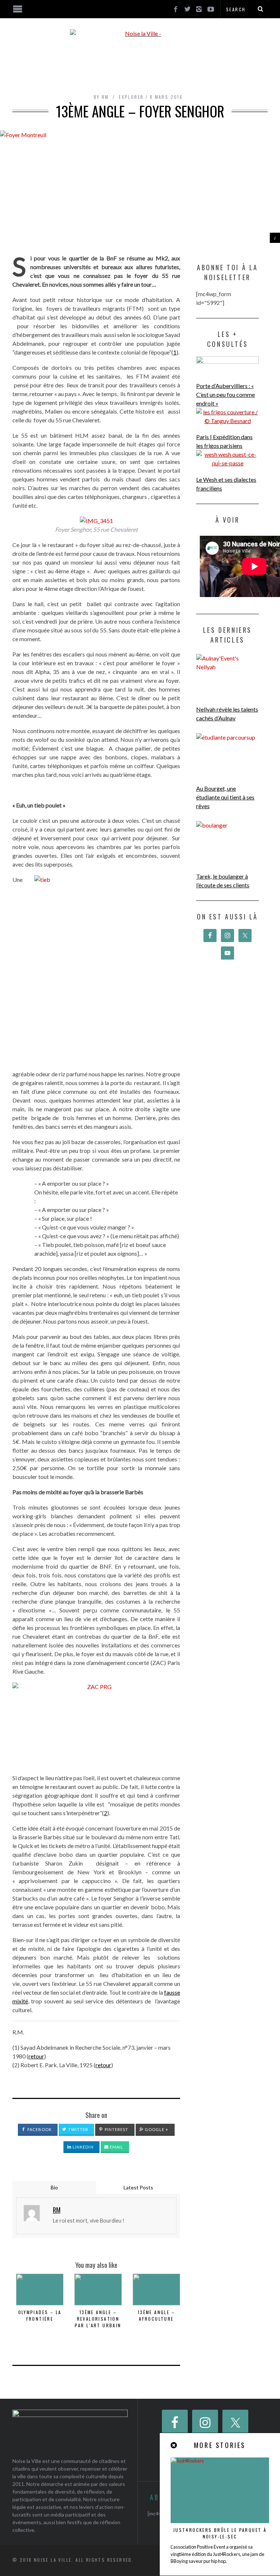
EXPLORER (131, 97)
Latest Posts (138, 2187)
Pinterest (116, 2129)
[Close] (174, 2445)
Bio (54, 2187)
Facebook (39, 2129)
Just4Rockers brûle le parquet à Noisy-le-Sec (220, 2533)
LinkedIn (83, 2147)
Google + (156, 2129)
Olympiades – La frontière (40, 2315)
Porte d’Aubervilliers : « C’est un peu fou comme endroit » (225, 394)
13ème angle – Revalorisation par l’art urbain (98, 2319)
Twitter (78, 2129)
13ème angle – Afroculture (156, 2315)
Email (116, 2147)
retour (36, 2056)
